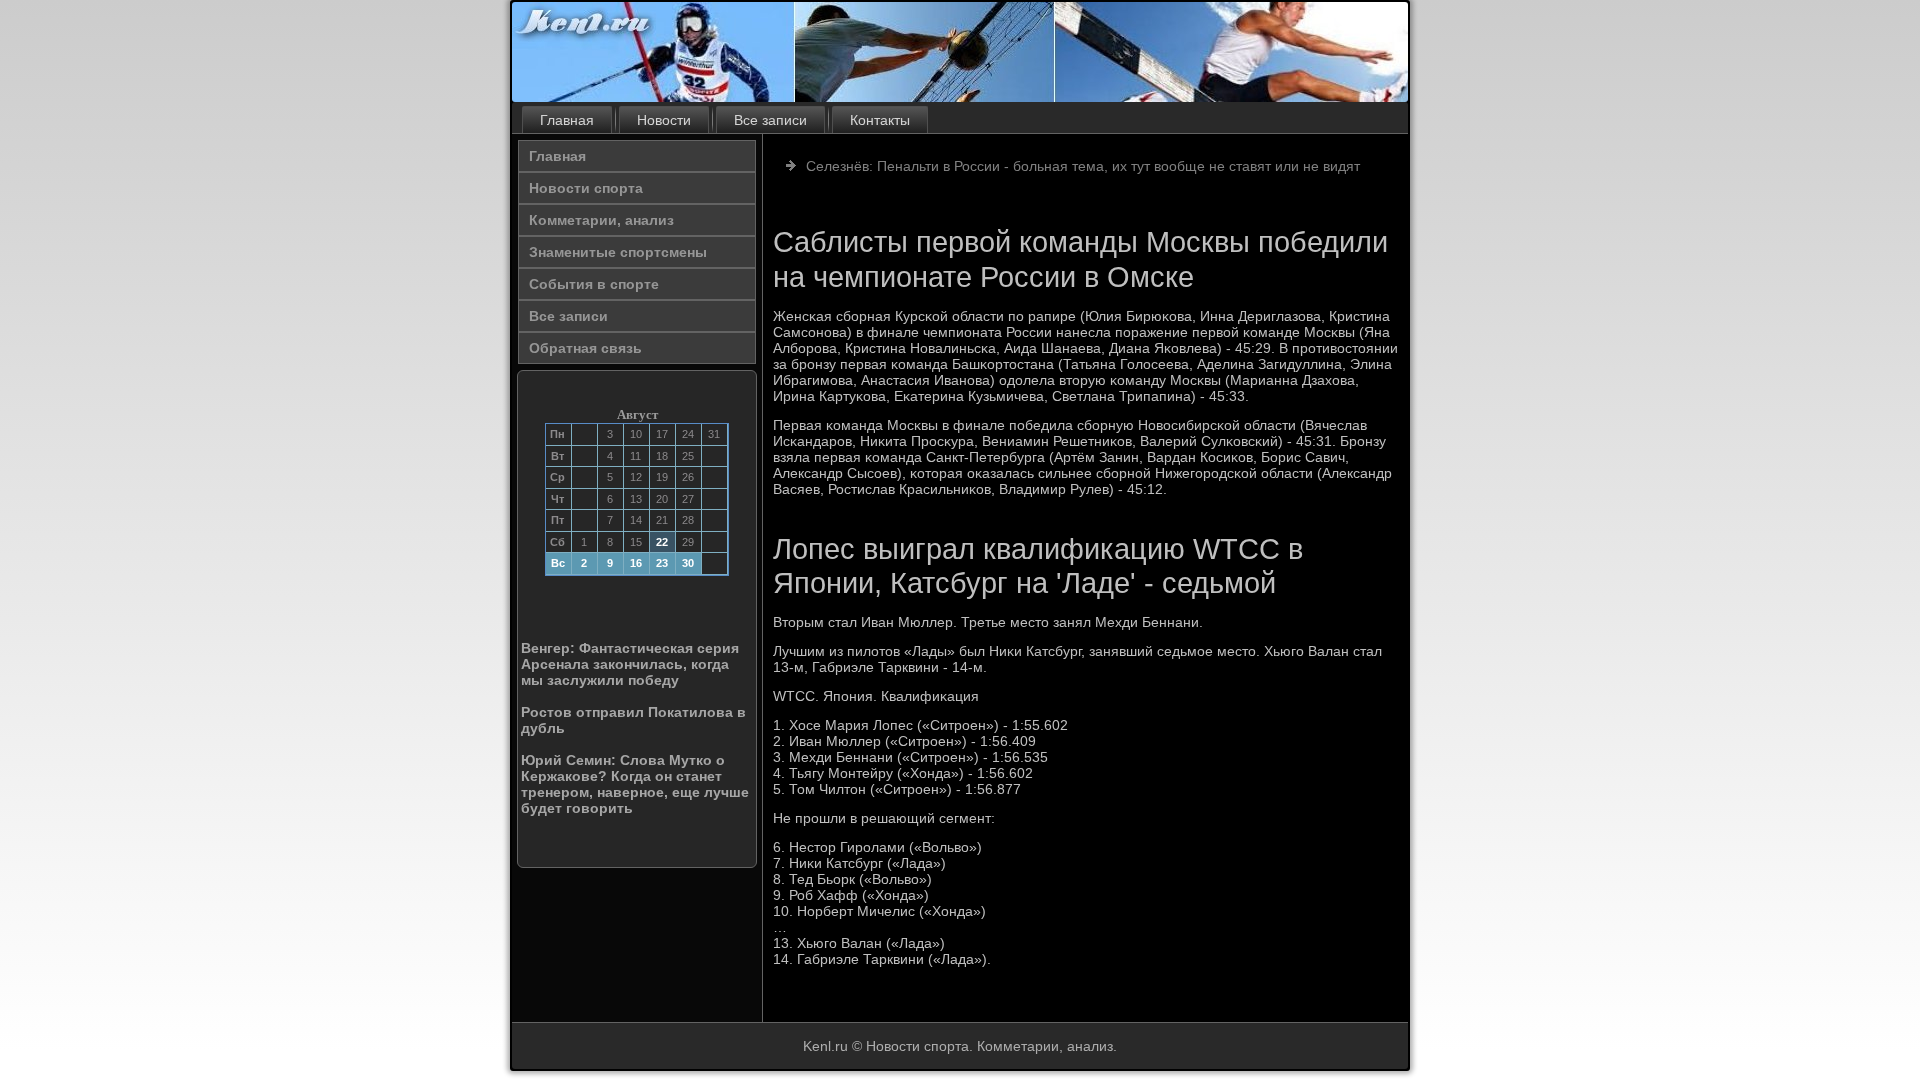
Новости (664, 120)
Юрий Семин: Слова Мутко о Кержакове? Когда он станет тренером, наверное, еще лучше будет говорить (635, 784)
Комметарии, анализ (601, 220)
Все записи (770, 120)
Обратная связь (585, 348)
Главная (567, 120)
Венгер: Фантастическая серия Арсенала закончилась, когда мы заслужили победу (630, 664)
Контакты (880, 120)
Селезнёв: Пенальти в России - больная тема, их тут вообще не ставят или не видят (1083, 166)
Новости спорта (586, 188)
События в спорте (594, 284)
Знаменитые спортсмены (618, 252)
